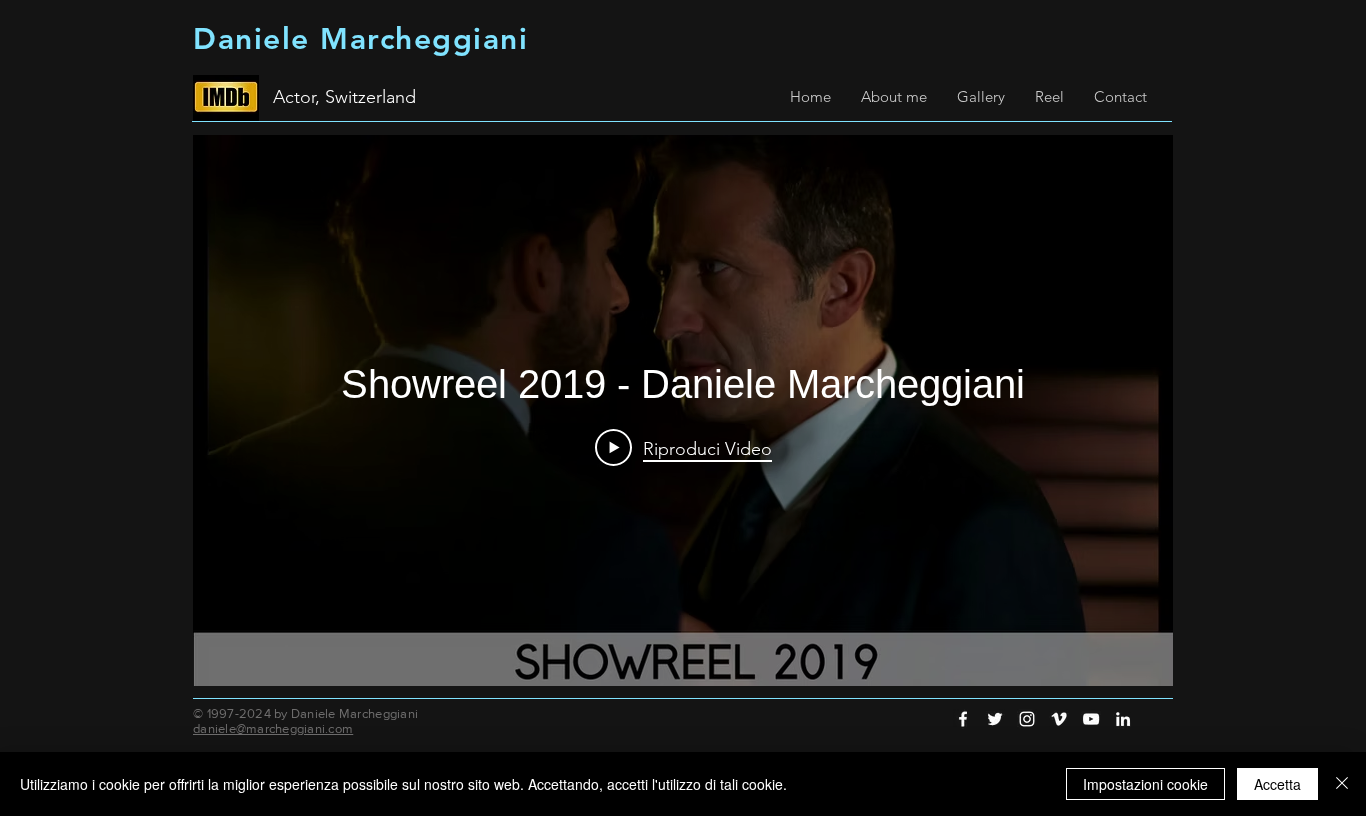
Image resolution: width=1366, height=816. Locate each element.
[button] (894, 97)
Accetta (1277, 784)
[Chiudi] (1342, 784)
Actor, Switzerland (344, 97)
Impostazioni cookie (1145, 784)
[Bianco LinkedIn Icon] (1123, 719)
